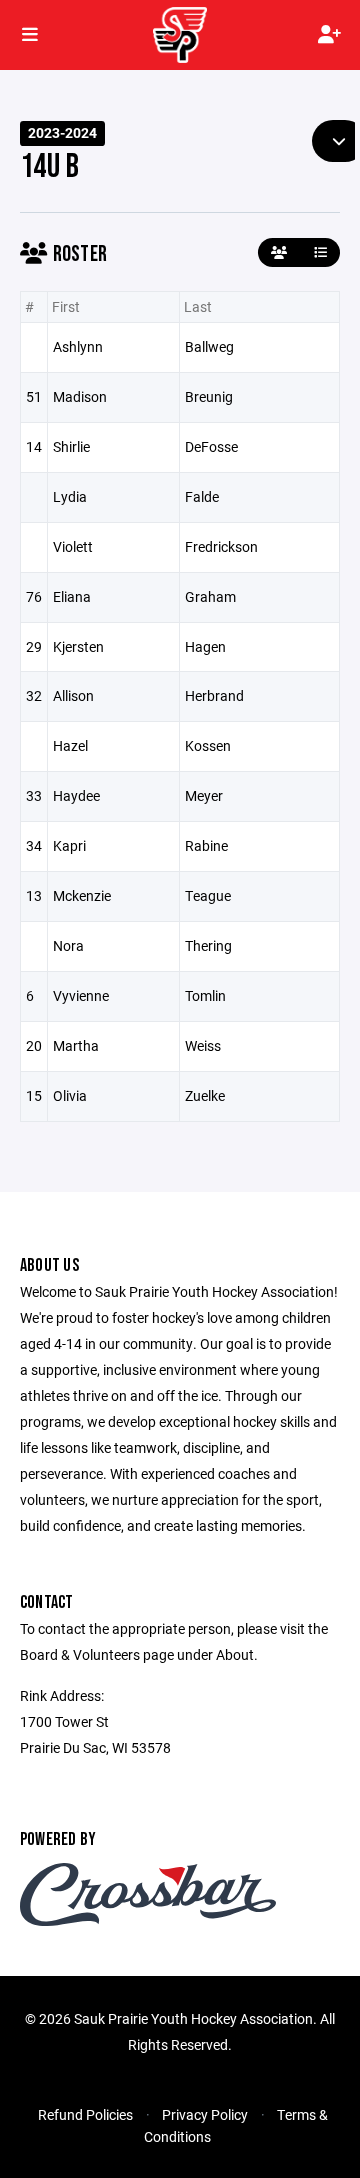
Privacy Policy (205, 2114)
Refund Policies (85, 2114)
